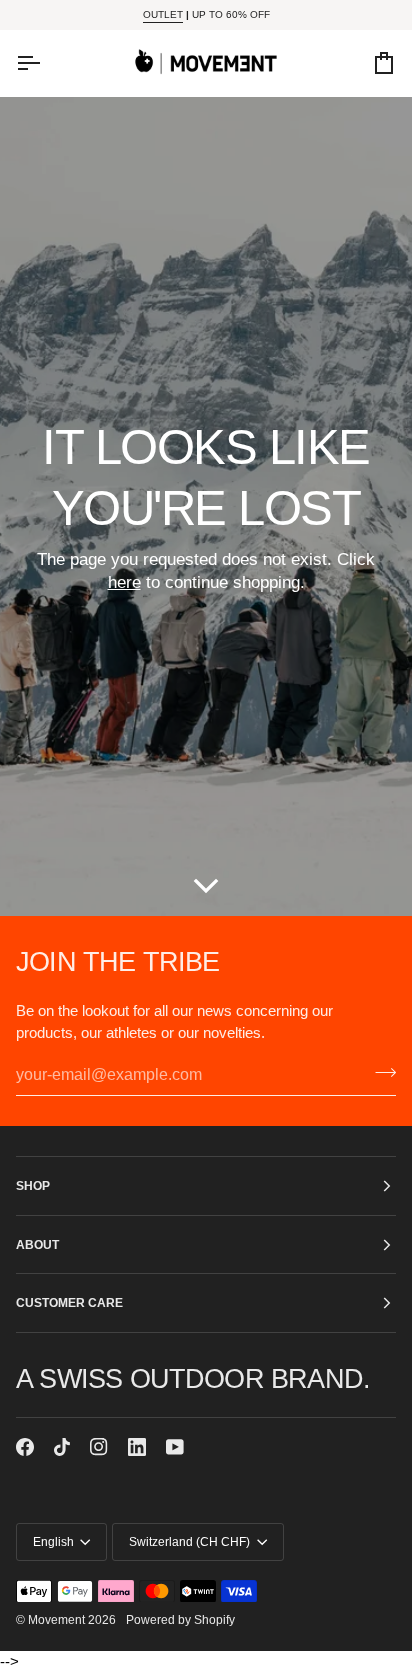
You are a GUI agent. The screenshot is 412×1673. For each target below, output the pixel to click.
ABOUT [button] (37, 1244)
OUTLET (163, 14)
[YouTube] (175, 1447)
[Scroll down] (206, 880)
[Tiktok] (62, 1447)
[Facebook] (25, 1447)
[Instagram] (99, 1447)
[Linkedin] (137, 1447)
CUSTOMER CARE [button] (69, 1302)
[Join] (379, 1073)
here (124, 582)
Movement (56, 1619)
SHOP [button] (33, 1185)
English (53, 1541)
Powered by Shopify (180, 1619)
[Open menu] (46, 62)
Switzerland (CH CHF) (189, 1541)
